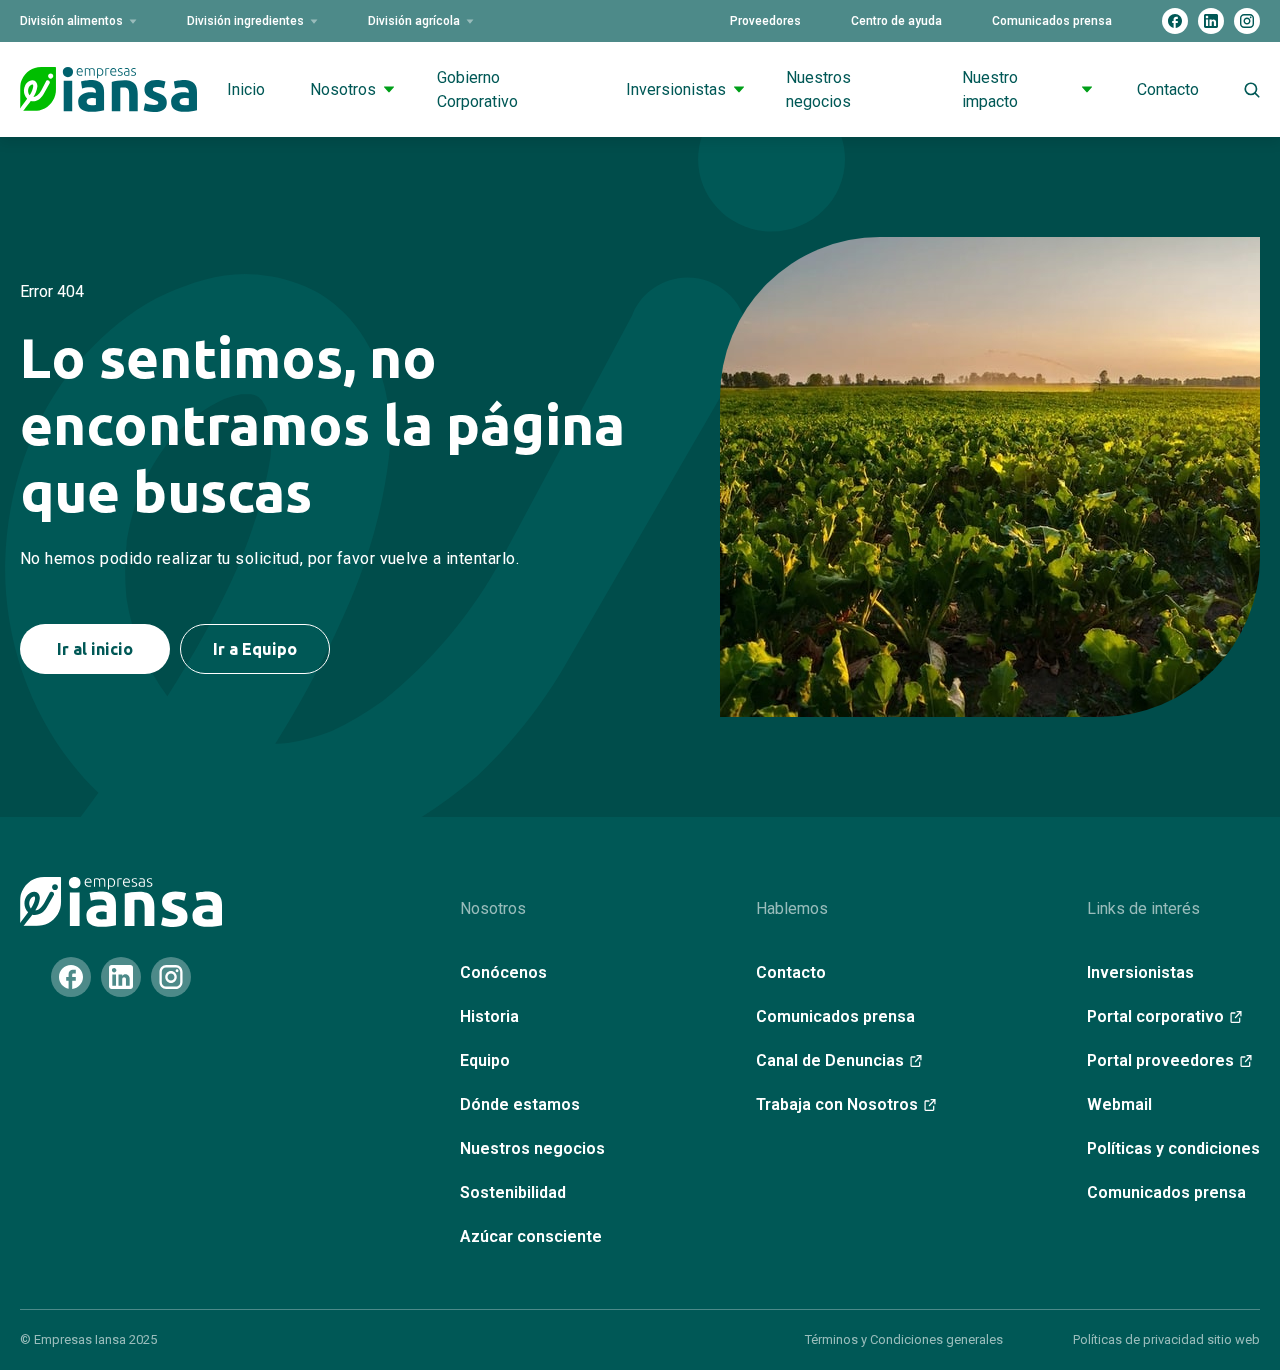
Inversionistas (676, 89)
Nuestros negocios (818, 89)
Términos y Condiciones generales (904, 1339)
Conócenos (503, 972)
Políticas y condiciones (1173, 1148)
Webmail (1119, 1104)
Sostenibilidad (513, 1192)
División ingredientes (245, 21)
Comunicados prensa (1052, 21)
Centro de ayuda (896, 21)
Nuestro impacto (990, 89)
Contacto (1168, 89)
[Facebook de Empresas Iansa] (1175, 21)
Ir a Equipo (255, 649)
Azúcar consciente (531, 1236)
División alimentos (71, 21)
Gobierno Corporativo (477, 89)
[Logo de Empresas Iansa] (108, 89)
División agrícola (414, 21)
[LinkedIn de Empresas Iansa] (1211, 21)
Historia (489, 1016)
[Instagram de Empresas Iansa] (1247, 21)
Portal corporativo (1155, 1016)
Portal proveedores (1160, 1060)
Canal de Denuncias (830, 1060)
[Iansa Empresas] (121, 902)
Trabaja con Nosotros (837, 1104)
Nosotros (343, 89)
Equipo (485, 1060)
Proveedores (765, 21)
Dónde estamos (520, 1104)
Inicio (246, 89)
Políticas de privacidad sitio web (1166, 1339)
